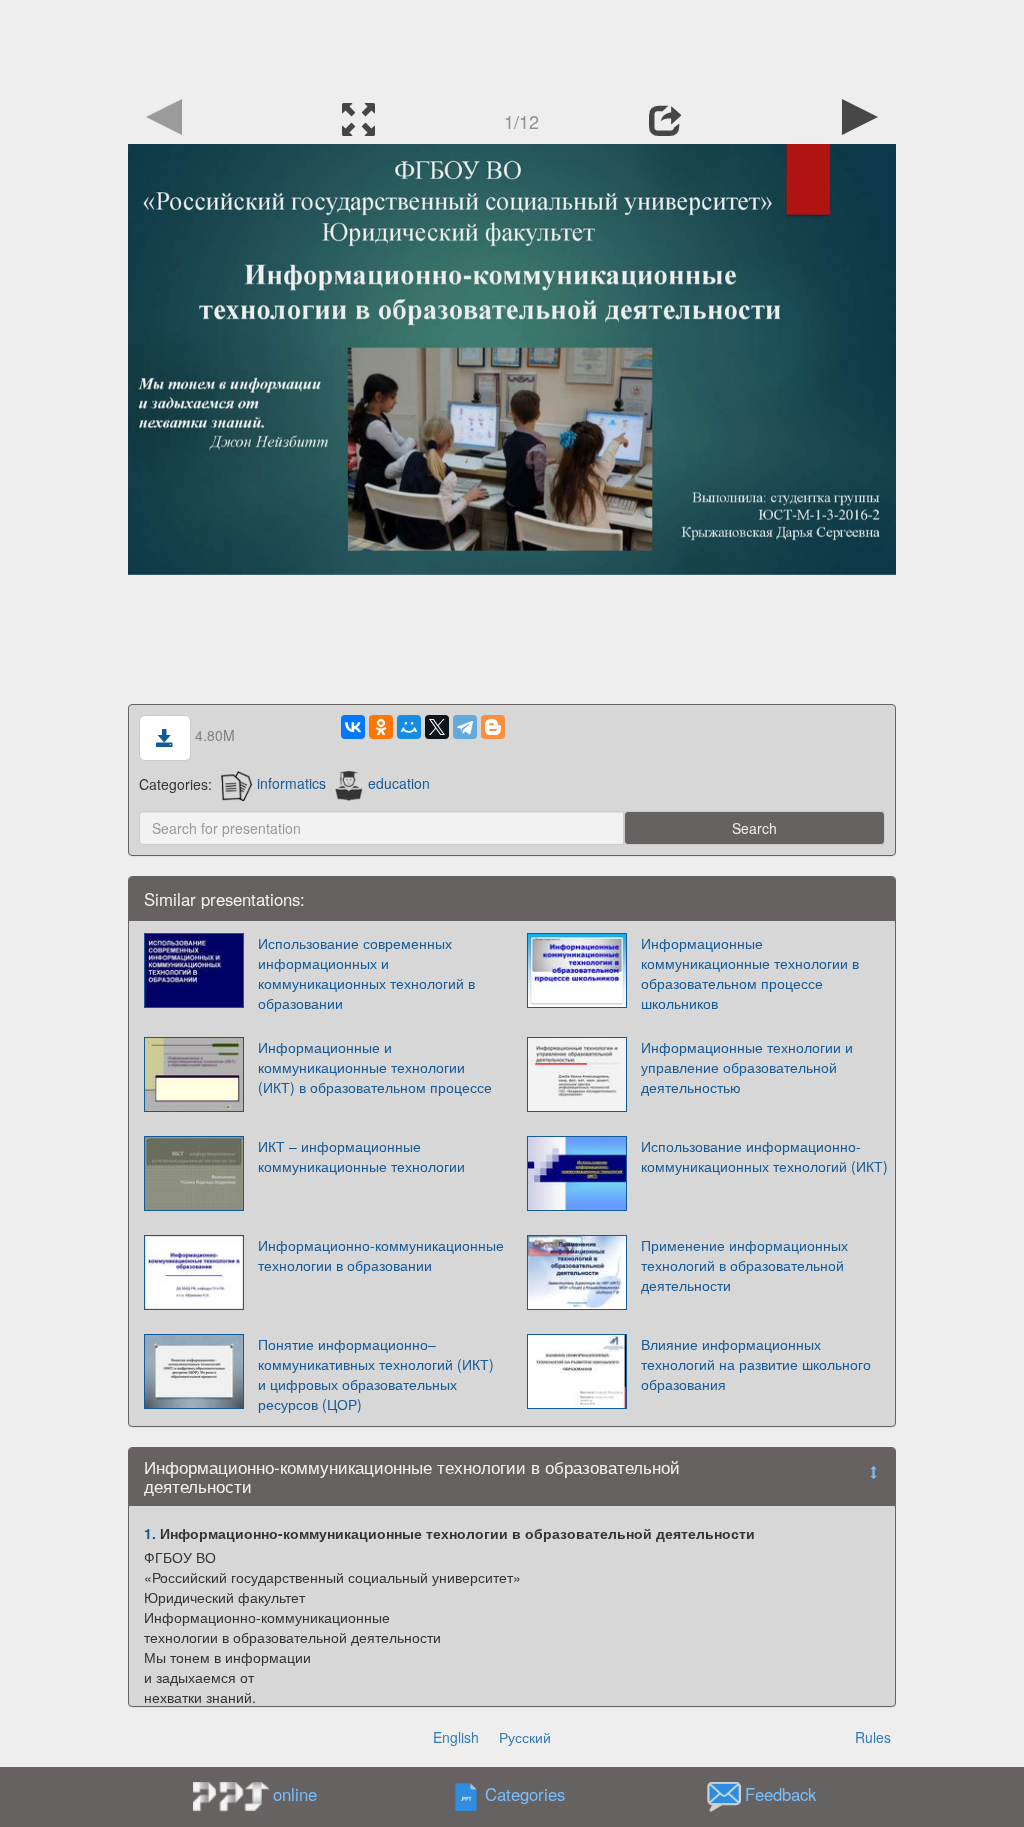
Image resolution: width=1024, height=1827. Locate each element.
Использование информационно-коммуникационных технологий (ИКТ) (764, 1156)
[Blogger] (493, 727)
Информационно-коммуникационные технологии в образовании (381, 1255)
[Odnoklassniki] (381, 727)
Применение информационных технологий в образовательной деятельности (744, 1265)
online (295, 1794)
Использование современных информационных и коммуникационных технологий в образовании (366, 973)
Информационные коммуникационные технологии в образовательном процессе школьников (750, 973)
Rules (873, 1737)
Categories (525, 1795)
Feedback (780, 1795)
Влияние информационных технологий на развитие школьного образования (756, 1364)
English (456, 1737)
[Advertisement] (512, 45)
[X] (437, 727)
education (399, 783)
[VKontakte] (353, 727)
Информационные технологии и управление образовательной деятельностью (747, 1067)
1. (150, 1533)
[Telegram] (465, 727)
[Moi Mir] (409, 727)
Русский (525, 1737)
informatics (291, 783)
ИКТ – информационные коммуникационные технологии (361, 1156)
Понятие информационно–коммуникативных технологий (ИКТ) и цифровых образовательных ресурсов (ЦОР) (376, 1374)
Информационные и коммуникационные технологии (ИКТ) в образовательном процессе (375, 1067)
